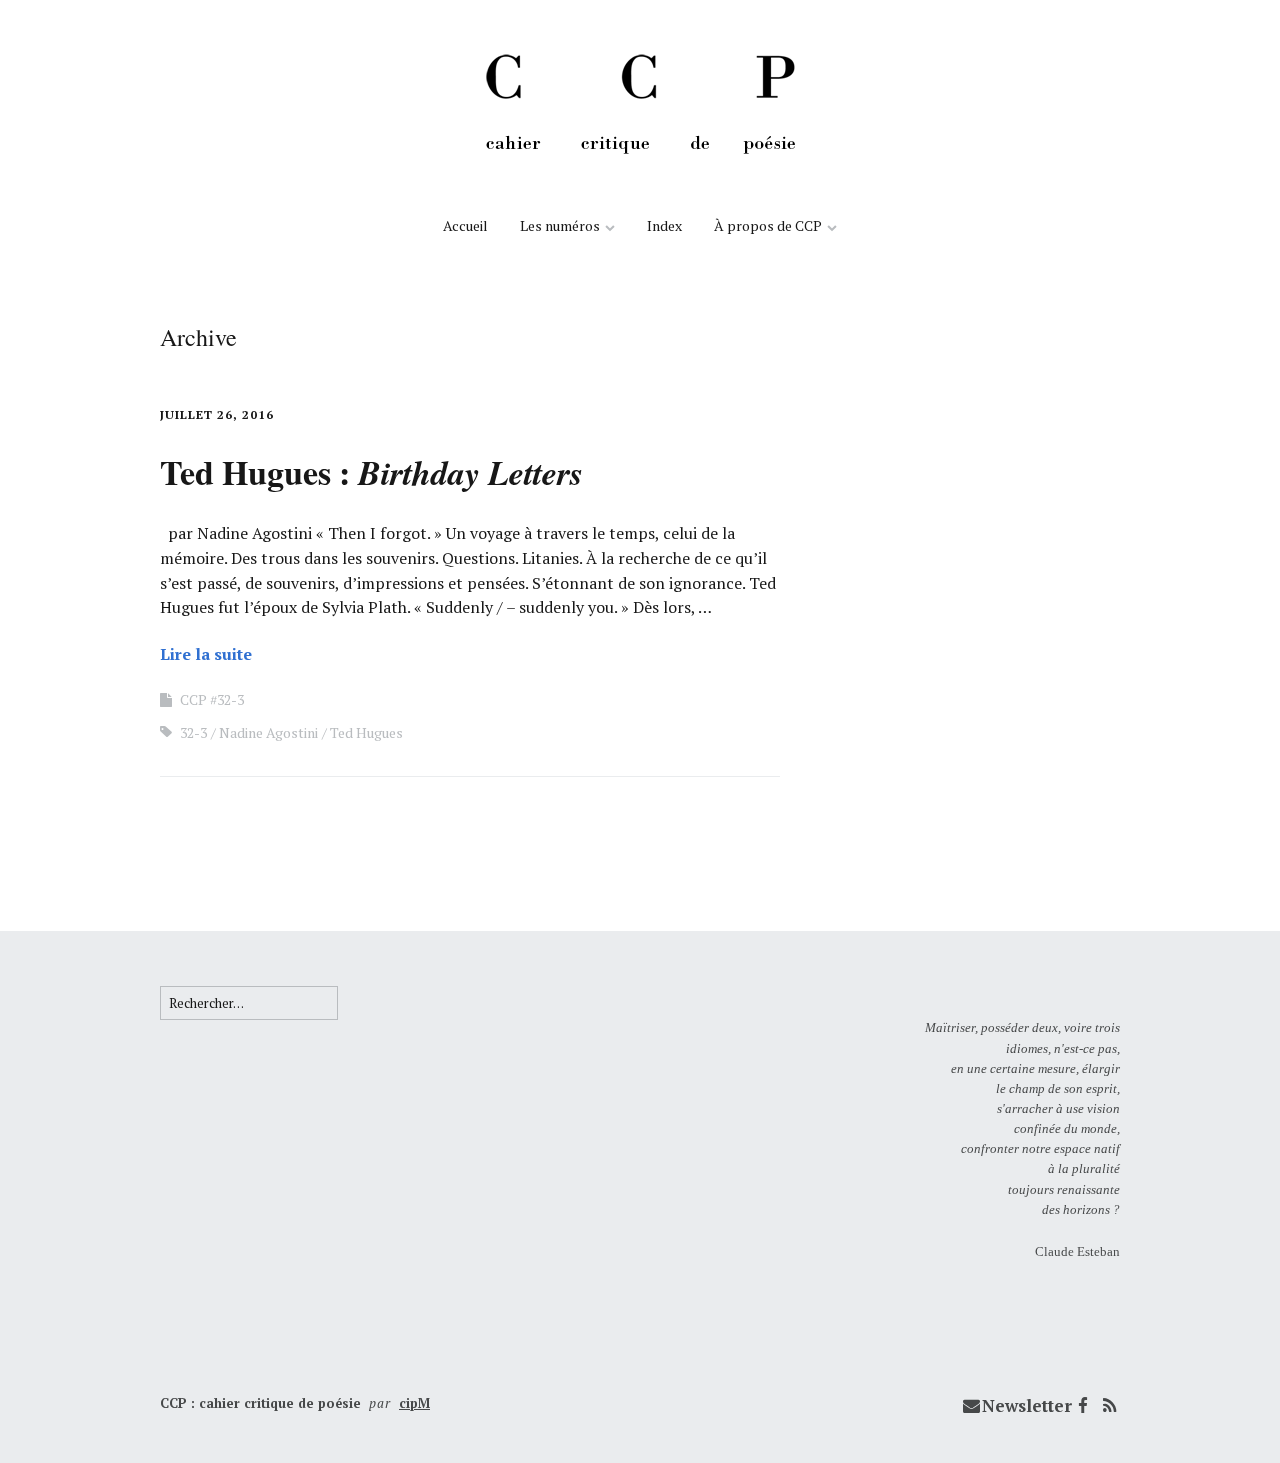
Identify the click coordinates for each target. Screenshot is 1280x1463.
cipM (414, 1403)
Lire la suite (206, 654)
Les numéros (560, 225)
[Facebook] (1083, 1406)
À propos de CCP (768, 225)
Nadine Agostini (268, 732)
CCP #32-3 (212, 699)
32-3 (193, 732)
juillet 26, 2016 (217, 414)
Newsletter (1027, 1405)
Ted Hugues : (371, 472)
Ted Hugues (366, 732)
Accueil (465, 225)
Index (664, 225)
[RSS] (1109, 1406)
